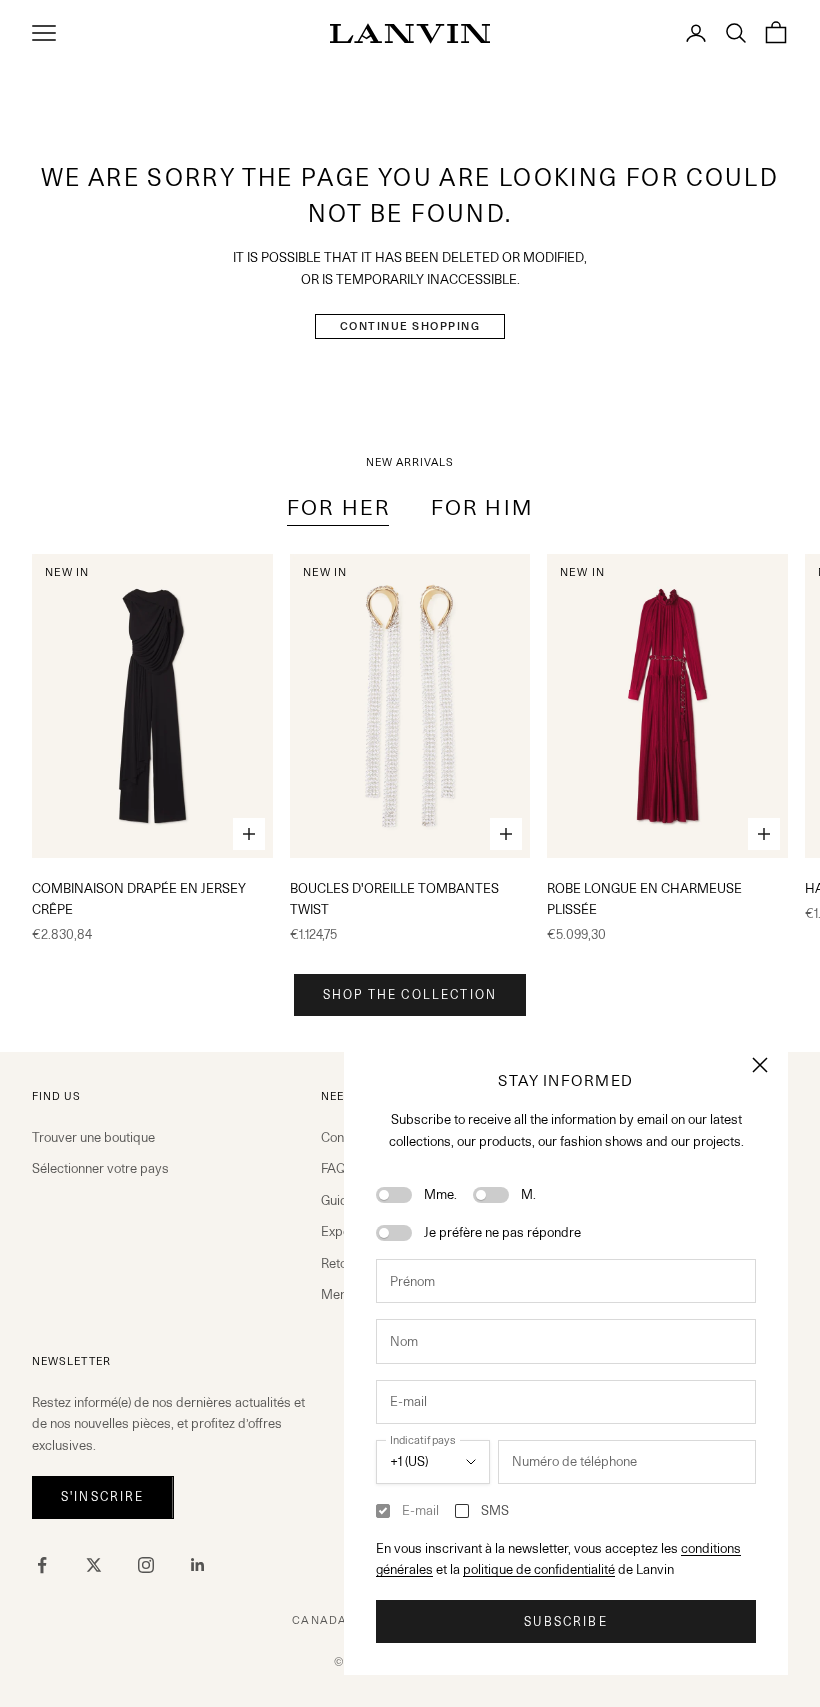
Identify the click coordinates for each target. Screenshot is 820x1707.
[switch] (394, 1195)
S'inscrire (103, 1496)
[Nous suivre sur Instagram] (146, 1565)
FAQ (333, 1168)
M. (528, 1194)
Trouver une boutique (93, 1137)
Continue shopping (410, 326)
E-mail (420, 1510)
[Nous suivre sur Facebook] (42, 1565)
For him (482, 507)
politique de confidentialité (539, 1569)
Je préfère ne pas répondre (502, 1232)
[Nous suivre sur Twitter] (94, 1565)
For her (339, 507)
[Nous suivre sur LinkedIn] (198, 1565)
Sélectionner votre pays (100, 1168)
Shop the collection (410, 994)
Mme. (440, 1194)
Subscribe (565, 1621)
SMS (495, 1510)
